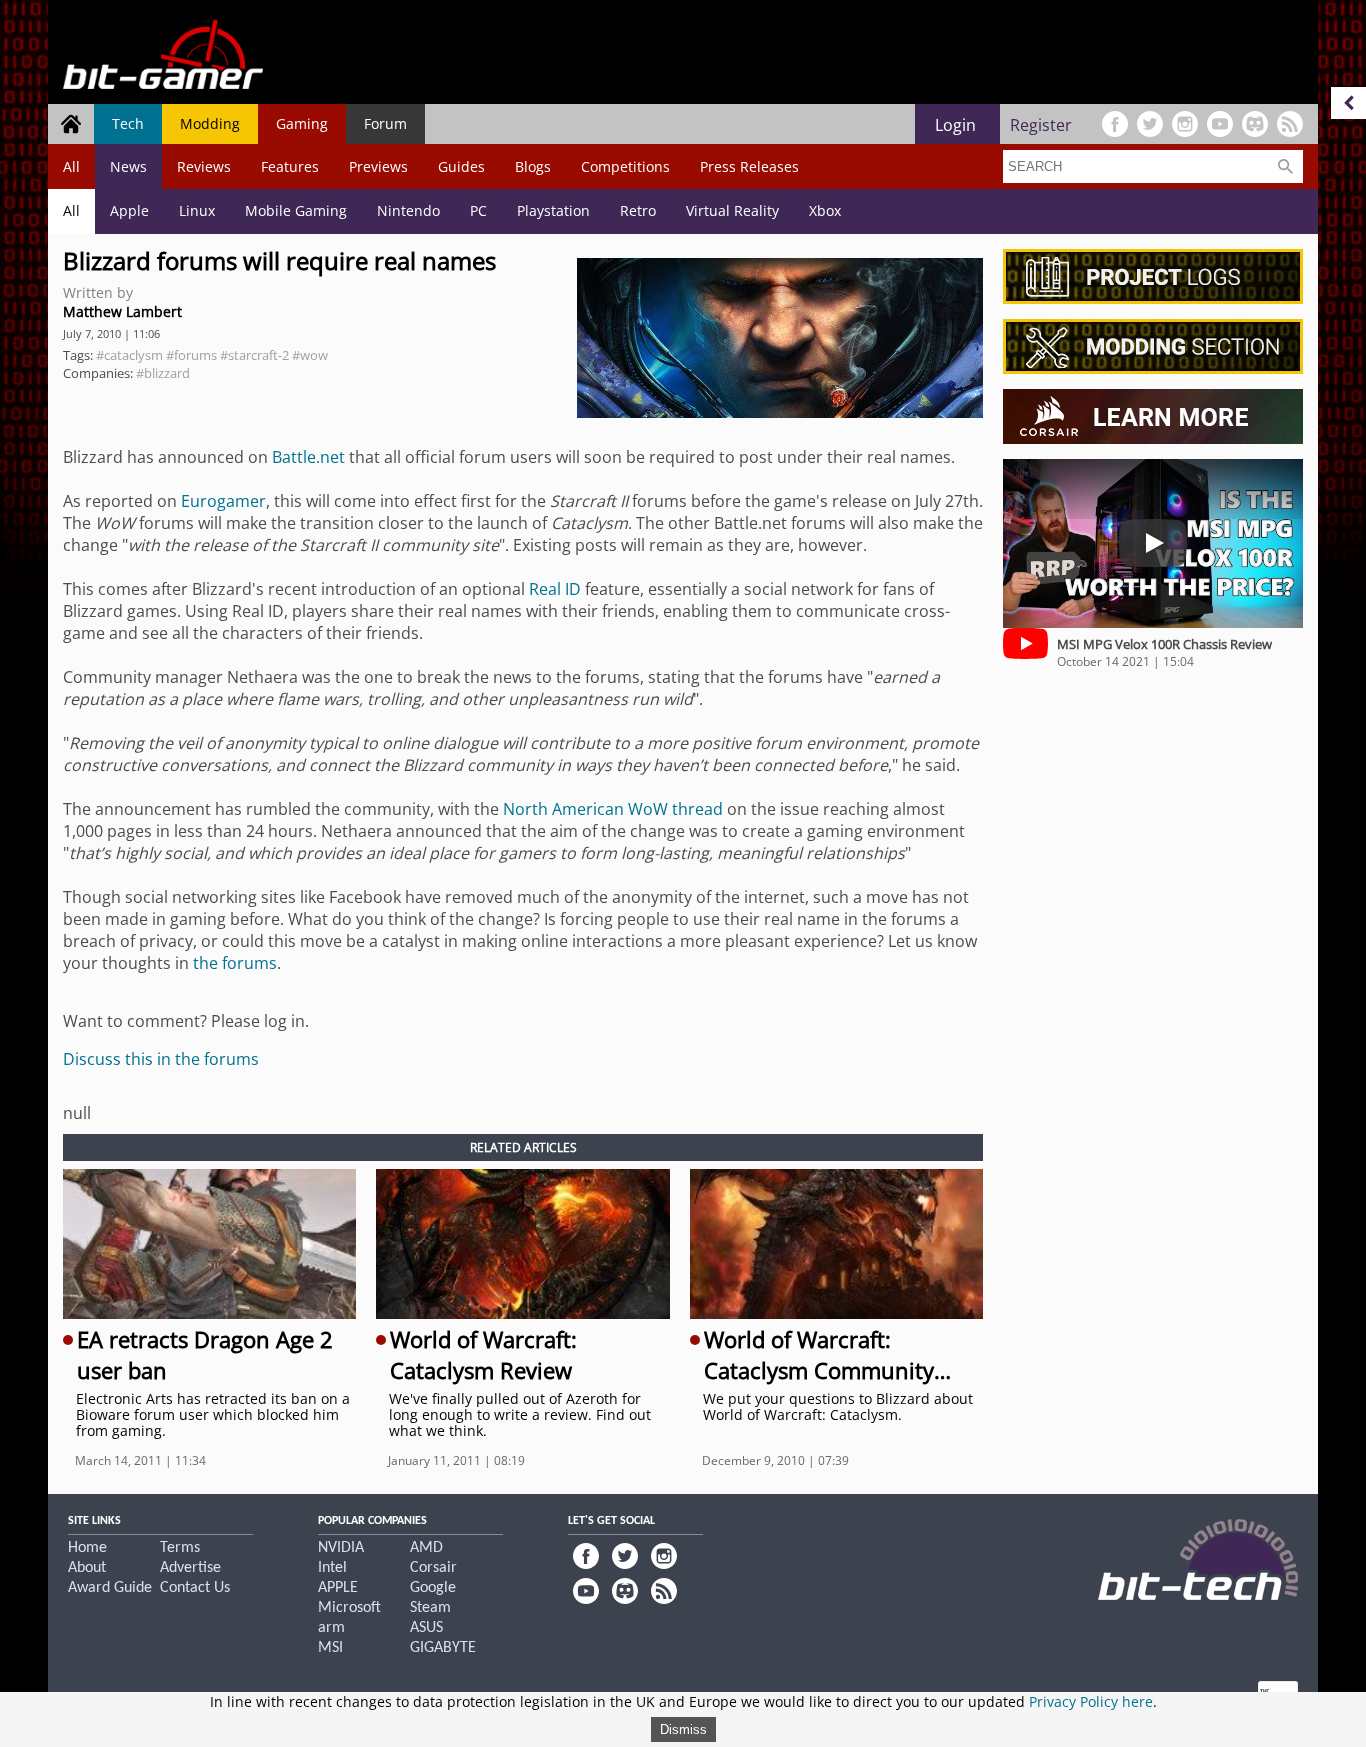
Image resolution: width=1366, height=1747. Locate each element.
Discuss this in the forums (161, 1059)
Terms (180, 1548)
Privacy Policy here (1091, 1701)
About (87, 1568)
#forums (191, 355)
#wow (310, 355)
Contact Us (195, 1588)
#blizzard (163, 373)
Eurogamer (223, 501)
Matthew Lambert (122, 311)
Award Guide (110, 1588)
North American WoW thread (613, 809)
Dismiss (683, 1729)
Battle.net (308, 457)
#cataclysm (129, 355)
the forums (235, 963)
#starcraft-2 (254, 355)
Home (87, 1548)
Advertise (190, 1568)
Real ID (555, 589)
